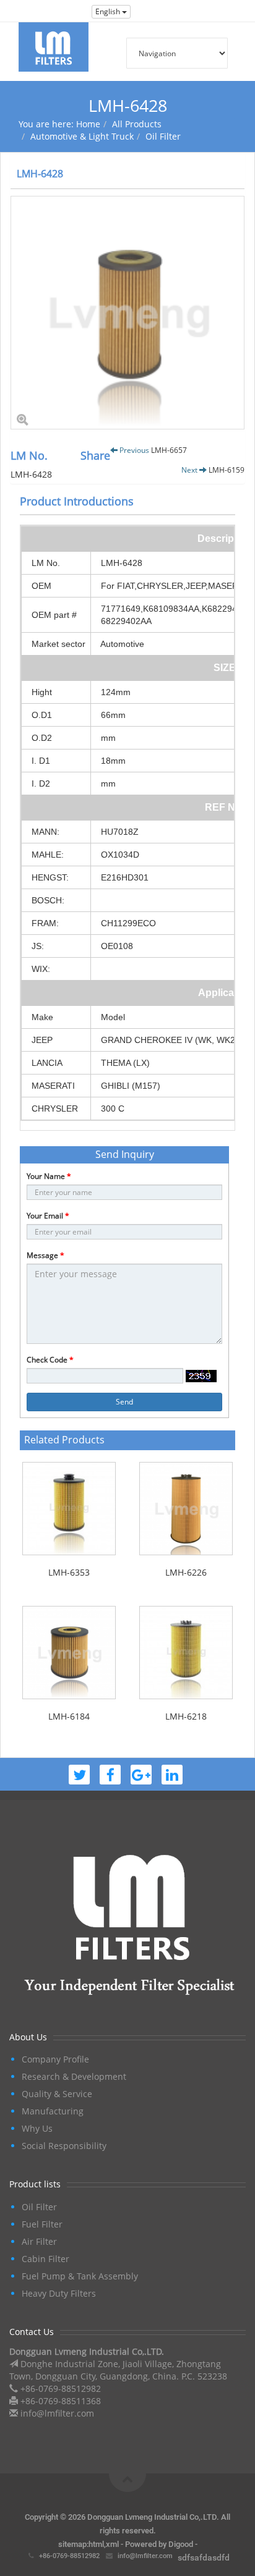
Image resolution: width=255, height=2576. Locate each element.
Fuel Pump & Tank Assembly (80, 2276)
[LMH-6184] (69, 1653)
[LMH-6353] (69, 1509)
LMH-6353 (69, 1572)
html (96, 2544)
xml (112, 2544)
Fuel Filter (42, 2224)
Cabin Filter (45, 2259)
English (109, 11)
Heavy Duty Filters (59, 2293)
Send (124, 1402)
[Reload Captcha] (201, 1376)
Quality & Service (57, 2094)
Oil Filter (163, 136)
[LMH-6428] (127, 313)
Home (88, 124)
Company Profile (55, 2059)
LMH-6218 (186, 1716)
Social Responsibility (64, 2146)
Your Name (49, 1176)
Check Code (50, 1360)
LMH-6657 (169, 450)
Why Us (37, 2128)
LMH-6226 (186, 1572)
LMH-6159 (227, 470)
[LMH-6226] (186, 1509)
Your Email (48, 1216)
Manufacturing (53, 2111)
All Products (137, 124)
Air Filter (39, 2241)
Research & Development (74, 2076)
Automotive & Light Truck (82, 136)
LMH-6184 (69, 1716)
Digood (181, 2544)
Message (45, 1255)
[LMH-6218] (186, 1653)
